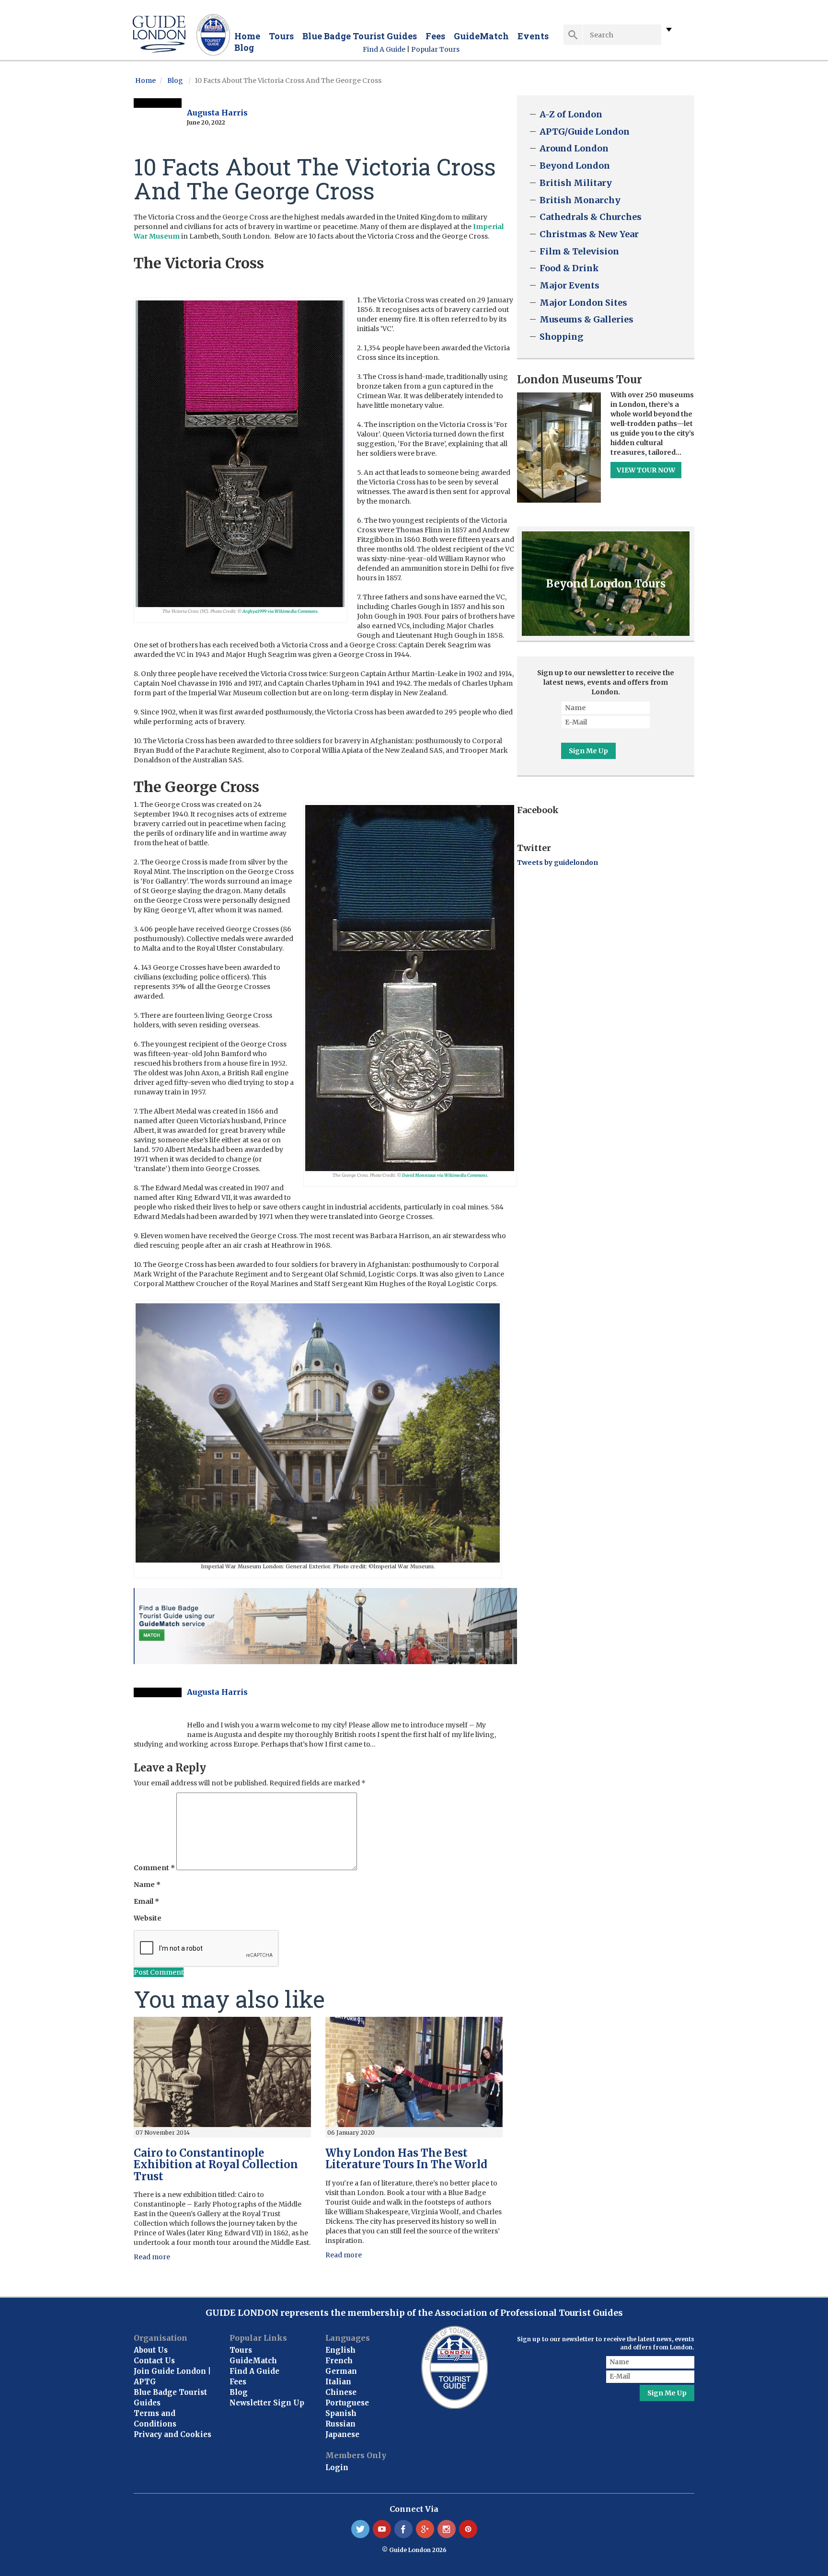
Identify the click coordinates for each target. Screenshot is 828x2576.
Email (146, 1901)
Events (533, 36)
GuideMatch (481, 36)
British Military (576, 183)
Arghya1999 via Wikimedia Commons (280, 611)
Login (337, 2467)
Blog (244, 47)
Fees (435, 36)
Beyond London (575, 166)
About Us (151, 2350)
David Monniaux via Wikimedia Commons (445, 1175)
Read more (152, 2257)
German (341, 2371)
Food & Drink (569, 268)
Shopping (561, 337)
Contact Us (154, 2361)
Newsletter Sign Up (267, 2403)
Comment (154, 1868)
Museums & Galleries (586, 319)
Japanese (342, 2434)
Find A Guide (384, 49)
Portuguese (347, 2403)
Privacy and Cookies (172, 2434)
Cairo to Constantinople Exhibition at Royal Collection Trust (216, 2164)
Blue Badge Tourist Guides (360, 36)
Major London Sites (583, 303)
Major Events (569, 285)
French (339, 2361)
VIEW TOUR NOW (646, 470)
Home (247, 36)
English (340, 2350)
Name (147, 1885)
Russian (340, 2424)
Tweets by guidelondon (558, 862)
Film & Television (579, 251)
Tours (281, 36)
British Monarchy (580, 200)
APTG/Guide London (585, 132)
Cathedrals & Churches (591, 217)
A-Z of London (571, 114)
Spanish (341, 2413)
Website (148, 1918)
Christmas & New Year (589, 234)
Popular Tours (435, 49)
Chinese (341, 2392)
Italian (338, 2382)
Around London (574, 148)
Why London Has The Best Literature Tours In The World (406, 2159)
